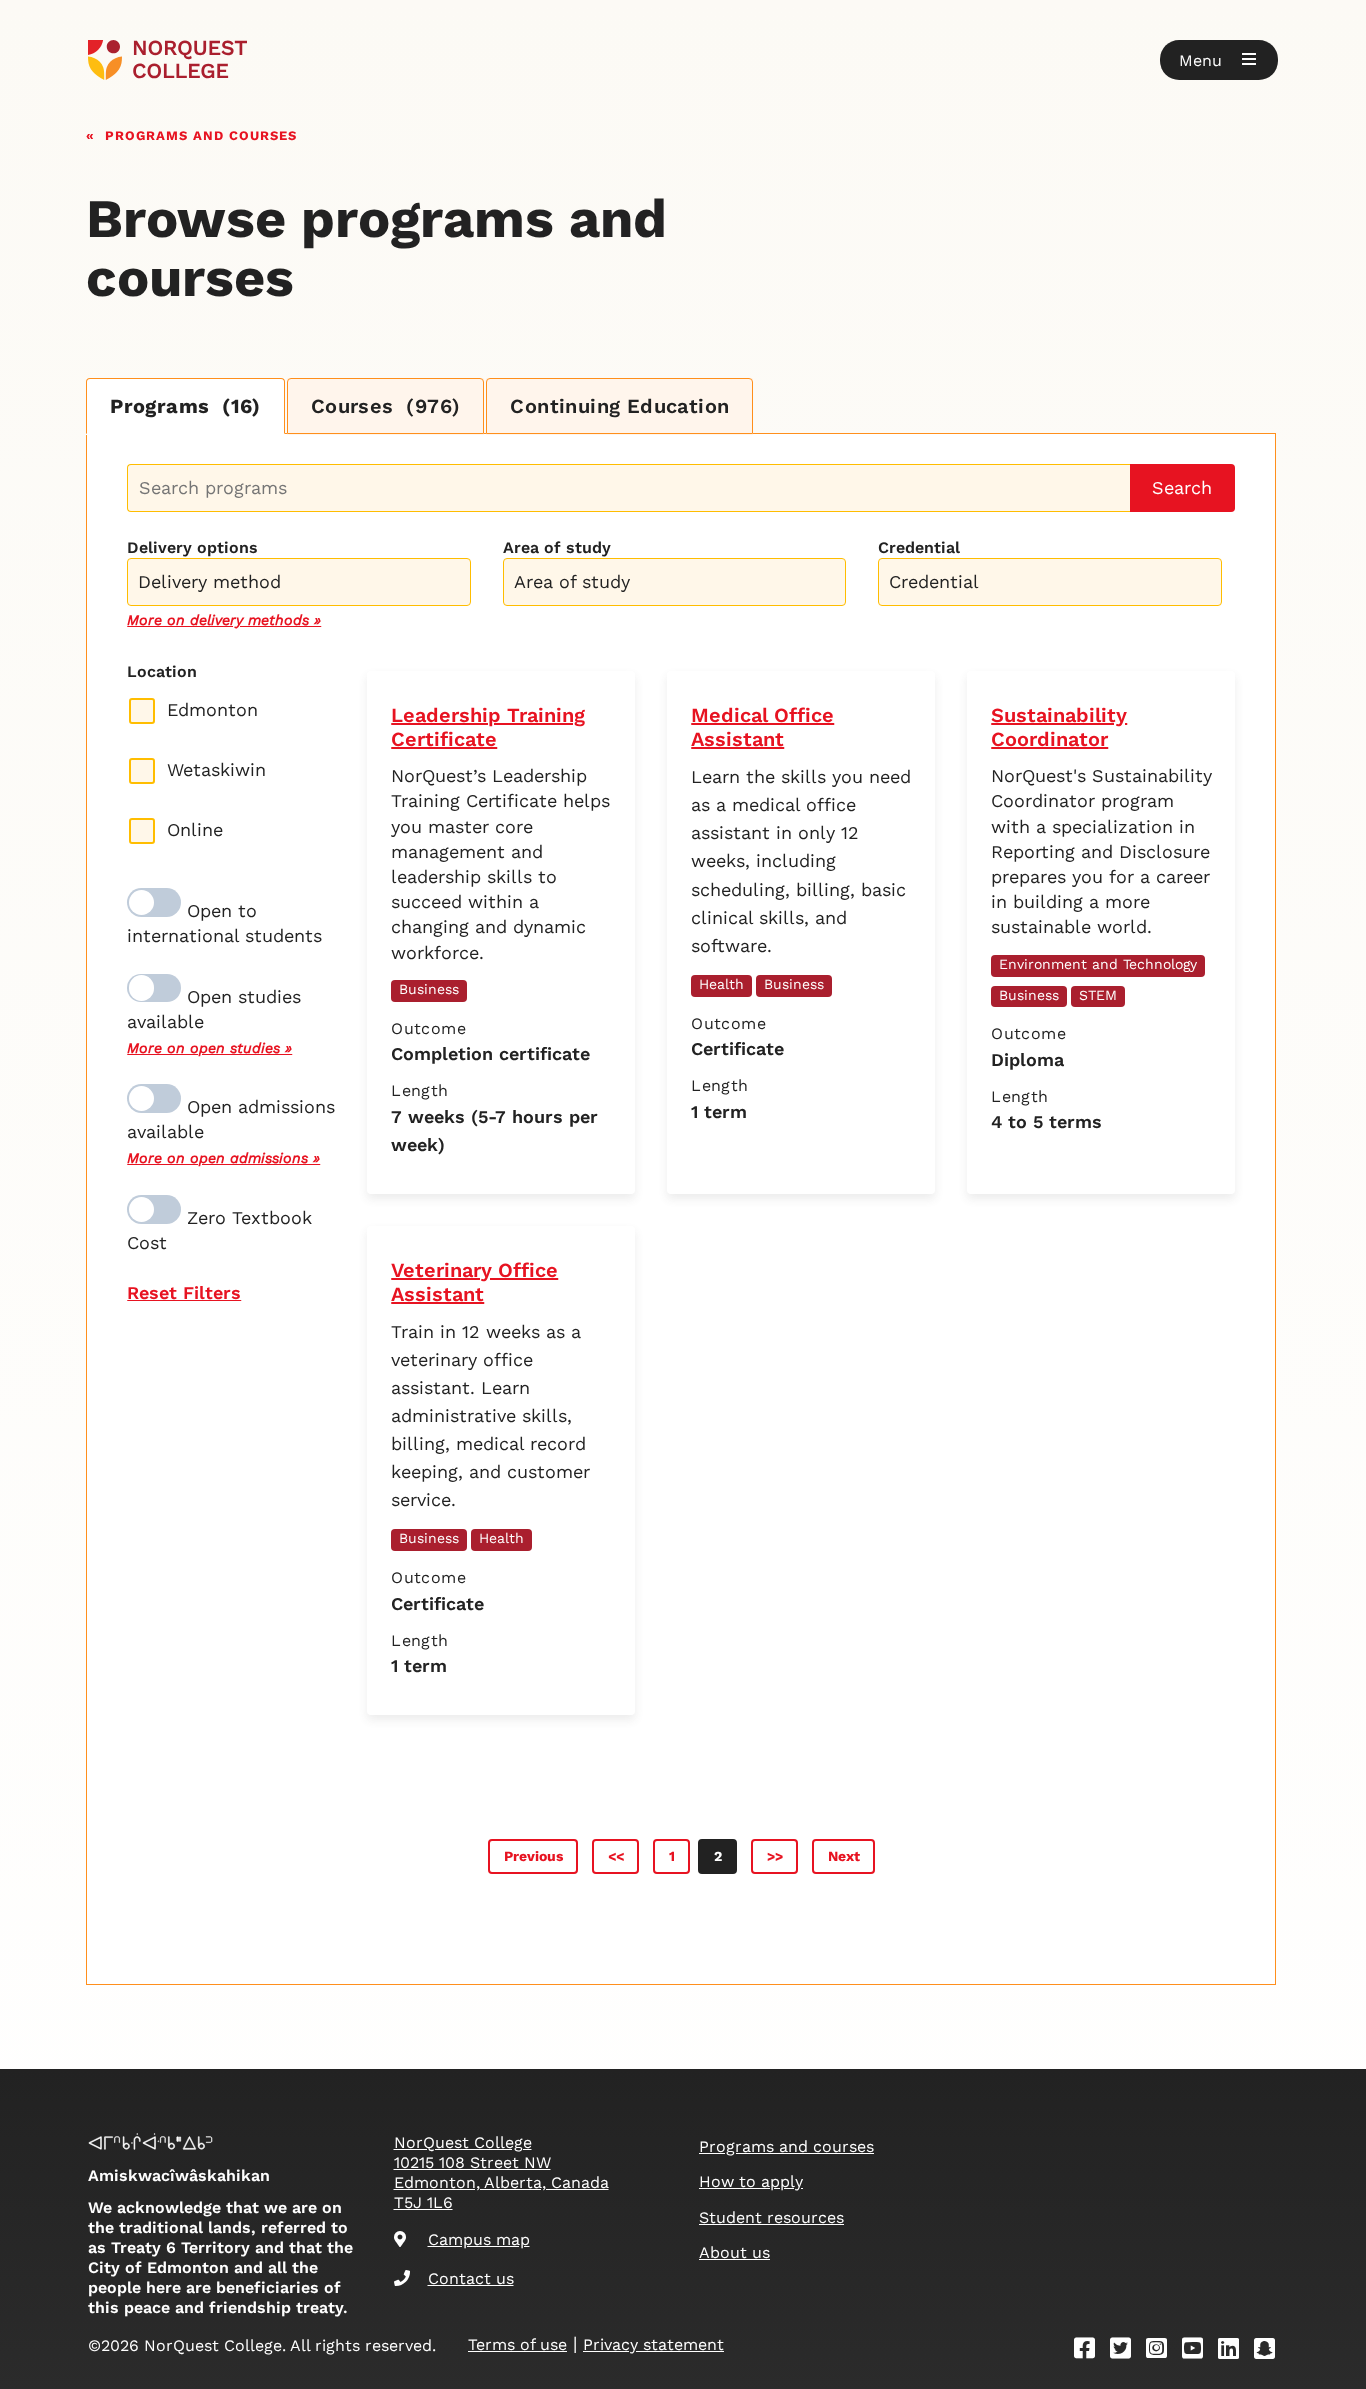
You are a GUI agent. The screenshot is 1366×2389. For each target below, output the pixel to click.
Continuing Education (619, 406)
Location (162, 671)
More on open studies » (209, 1048)
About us (734, 2252)
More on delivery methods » (224, 620)
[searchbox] (303, 584)
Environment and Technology (1098, 964)
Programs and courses (201, 133)
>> (775, 1856)
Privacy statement (653, 2344)
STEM (1098, 995)
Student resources (771, 2217)
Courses (386, 406)
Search (1182, 487)
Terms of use (517, 2344)
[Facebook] (1091, 2351)
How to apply (751, 2181)
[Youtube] (1199, 2351)
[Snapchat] (1271, 2351)
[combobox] (298, 579)
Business (429, 989)
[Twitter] (1127, 2351)
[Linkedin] (1235, 2351)
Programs (185, 406)
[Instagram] (1163, 2351)
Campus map (479, 2239)
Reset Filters (184, 1292)
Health (721, 984)
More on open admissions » (223, 1158)
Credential (919, 547)
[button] (1219, 60)
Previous (533, 1856)
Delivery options (192, 547)
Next (844, 1856)
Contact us (471, 2278)
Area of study (557, 547)
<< (616, 1856)
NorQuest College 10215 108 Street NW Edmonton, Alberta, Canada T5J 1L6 (501, 2172)
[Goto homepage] (167, 60)
